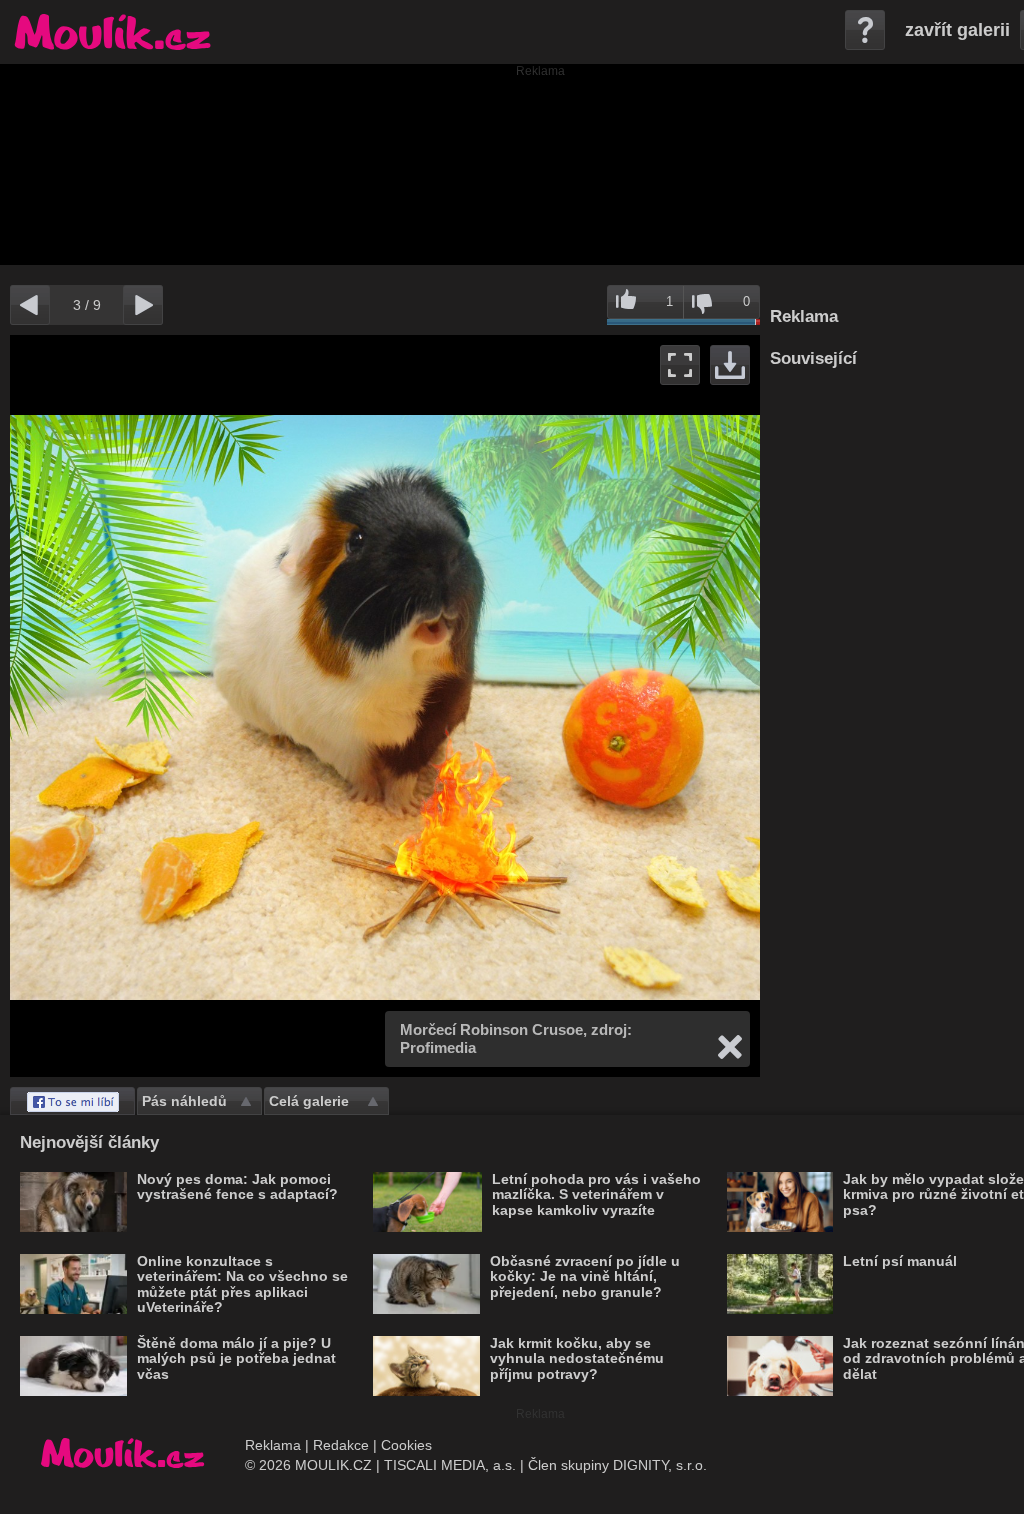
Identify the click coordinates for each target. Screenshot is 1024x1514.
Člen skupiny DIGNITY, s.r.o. (617, 1465)
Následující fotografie (572, 706)
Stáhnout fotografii (730, 365)
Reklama (273, 1445)
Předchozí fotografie (197, 706)
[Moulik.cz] (112, 32)
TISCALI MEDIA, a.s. (450, 1465)
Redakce (341, 1445)
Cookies (406, 1445)
